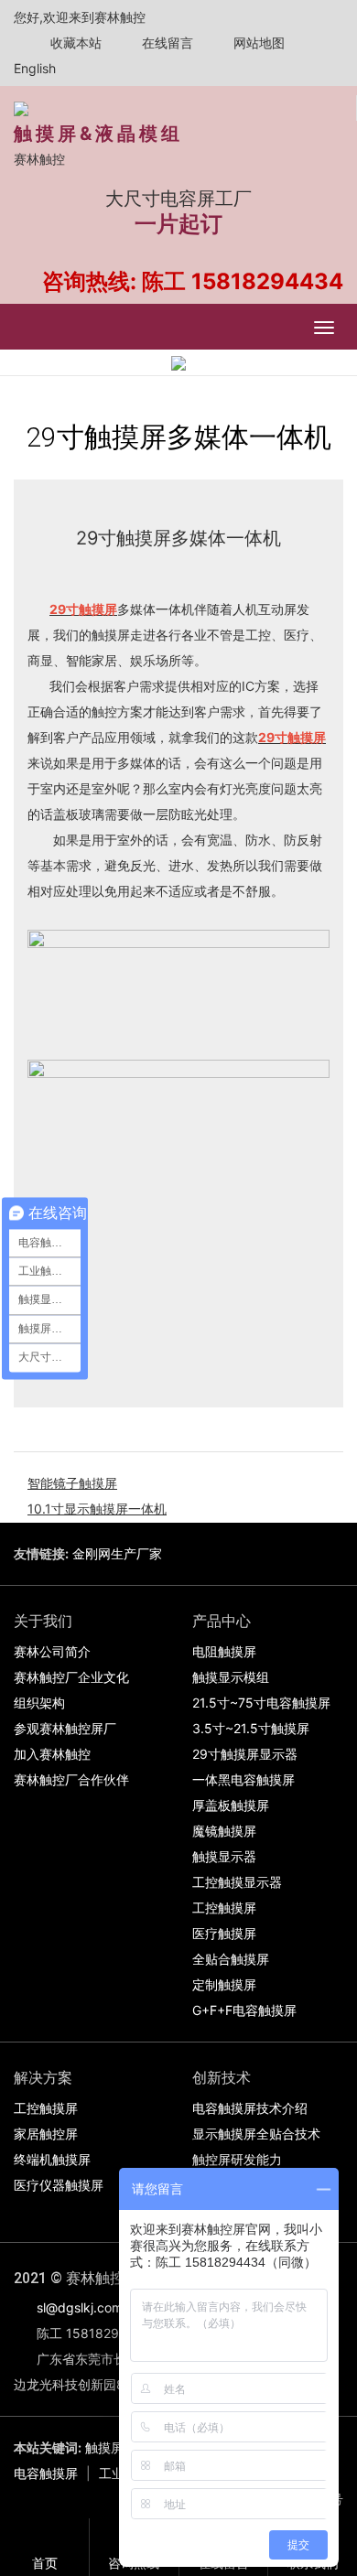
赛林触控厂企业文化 (71, 1677)
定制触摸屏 (224, 1984)
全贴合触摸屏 (231, 1959)
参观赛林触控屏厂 (65, 1728)
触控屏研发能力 (237, 2159)
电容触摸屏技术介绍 (250, 2108)
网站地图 (257, 43)
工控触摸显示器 (237, 1882)
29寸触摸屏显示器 (245, 1754)
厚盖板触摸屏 (231, 1805)
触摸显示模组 (231, 1677)
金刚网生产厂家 (117, 1553)
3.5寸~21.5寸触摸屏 (251, 1728)
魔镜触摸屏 (224, 1831)
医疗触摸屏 (224, 1933)
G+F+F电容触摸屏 (244, 2010)
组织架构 (39, 1703)
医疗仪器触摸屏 (59, 2185)
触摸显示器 (224, 1856)
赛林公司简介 (52, 1651)
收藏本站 (74, 43)
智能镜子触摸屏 (72, 1483)
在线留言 (166, 43)
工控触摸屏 (224, 1908)
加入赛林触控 (52, 1754)
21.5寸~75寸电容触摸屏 (261, 1703)
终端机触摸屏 (52, 2159)
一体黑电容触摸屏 (243, 1779)
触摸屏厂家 (117, 2447)
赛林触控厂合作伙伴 (71, 1779)
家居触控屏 (46, 2134)
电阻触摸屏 (224, 1651)
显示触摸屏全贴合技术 (256, 2134)
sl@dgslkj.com (80, 2307)
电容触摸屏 (46, 2473)
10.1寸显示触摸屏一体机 (97, 1509)
